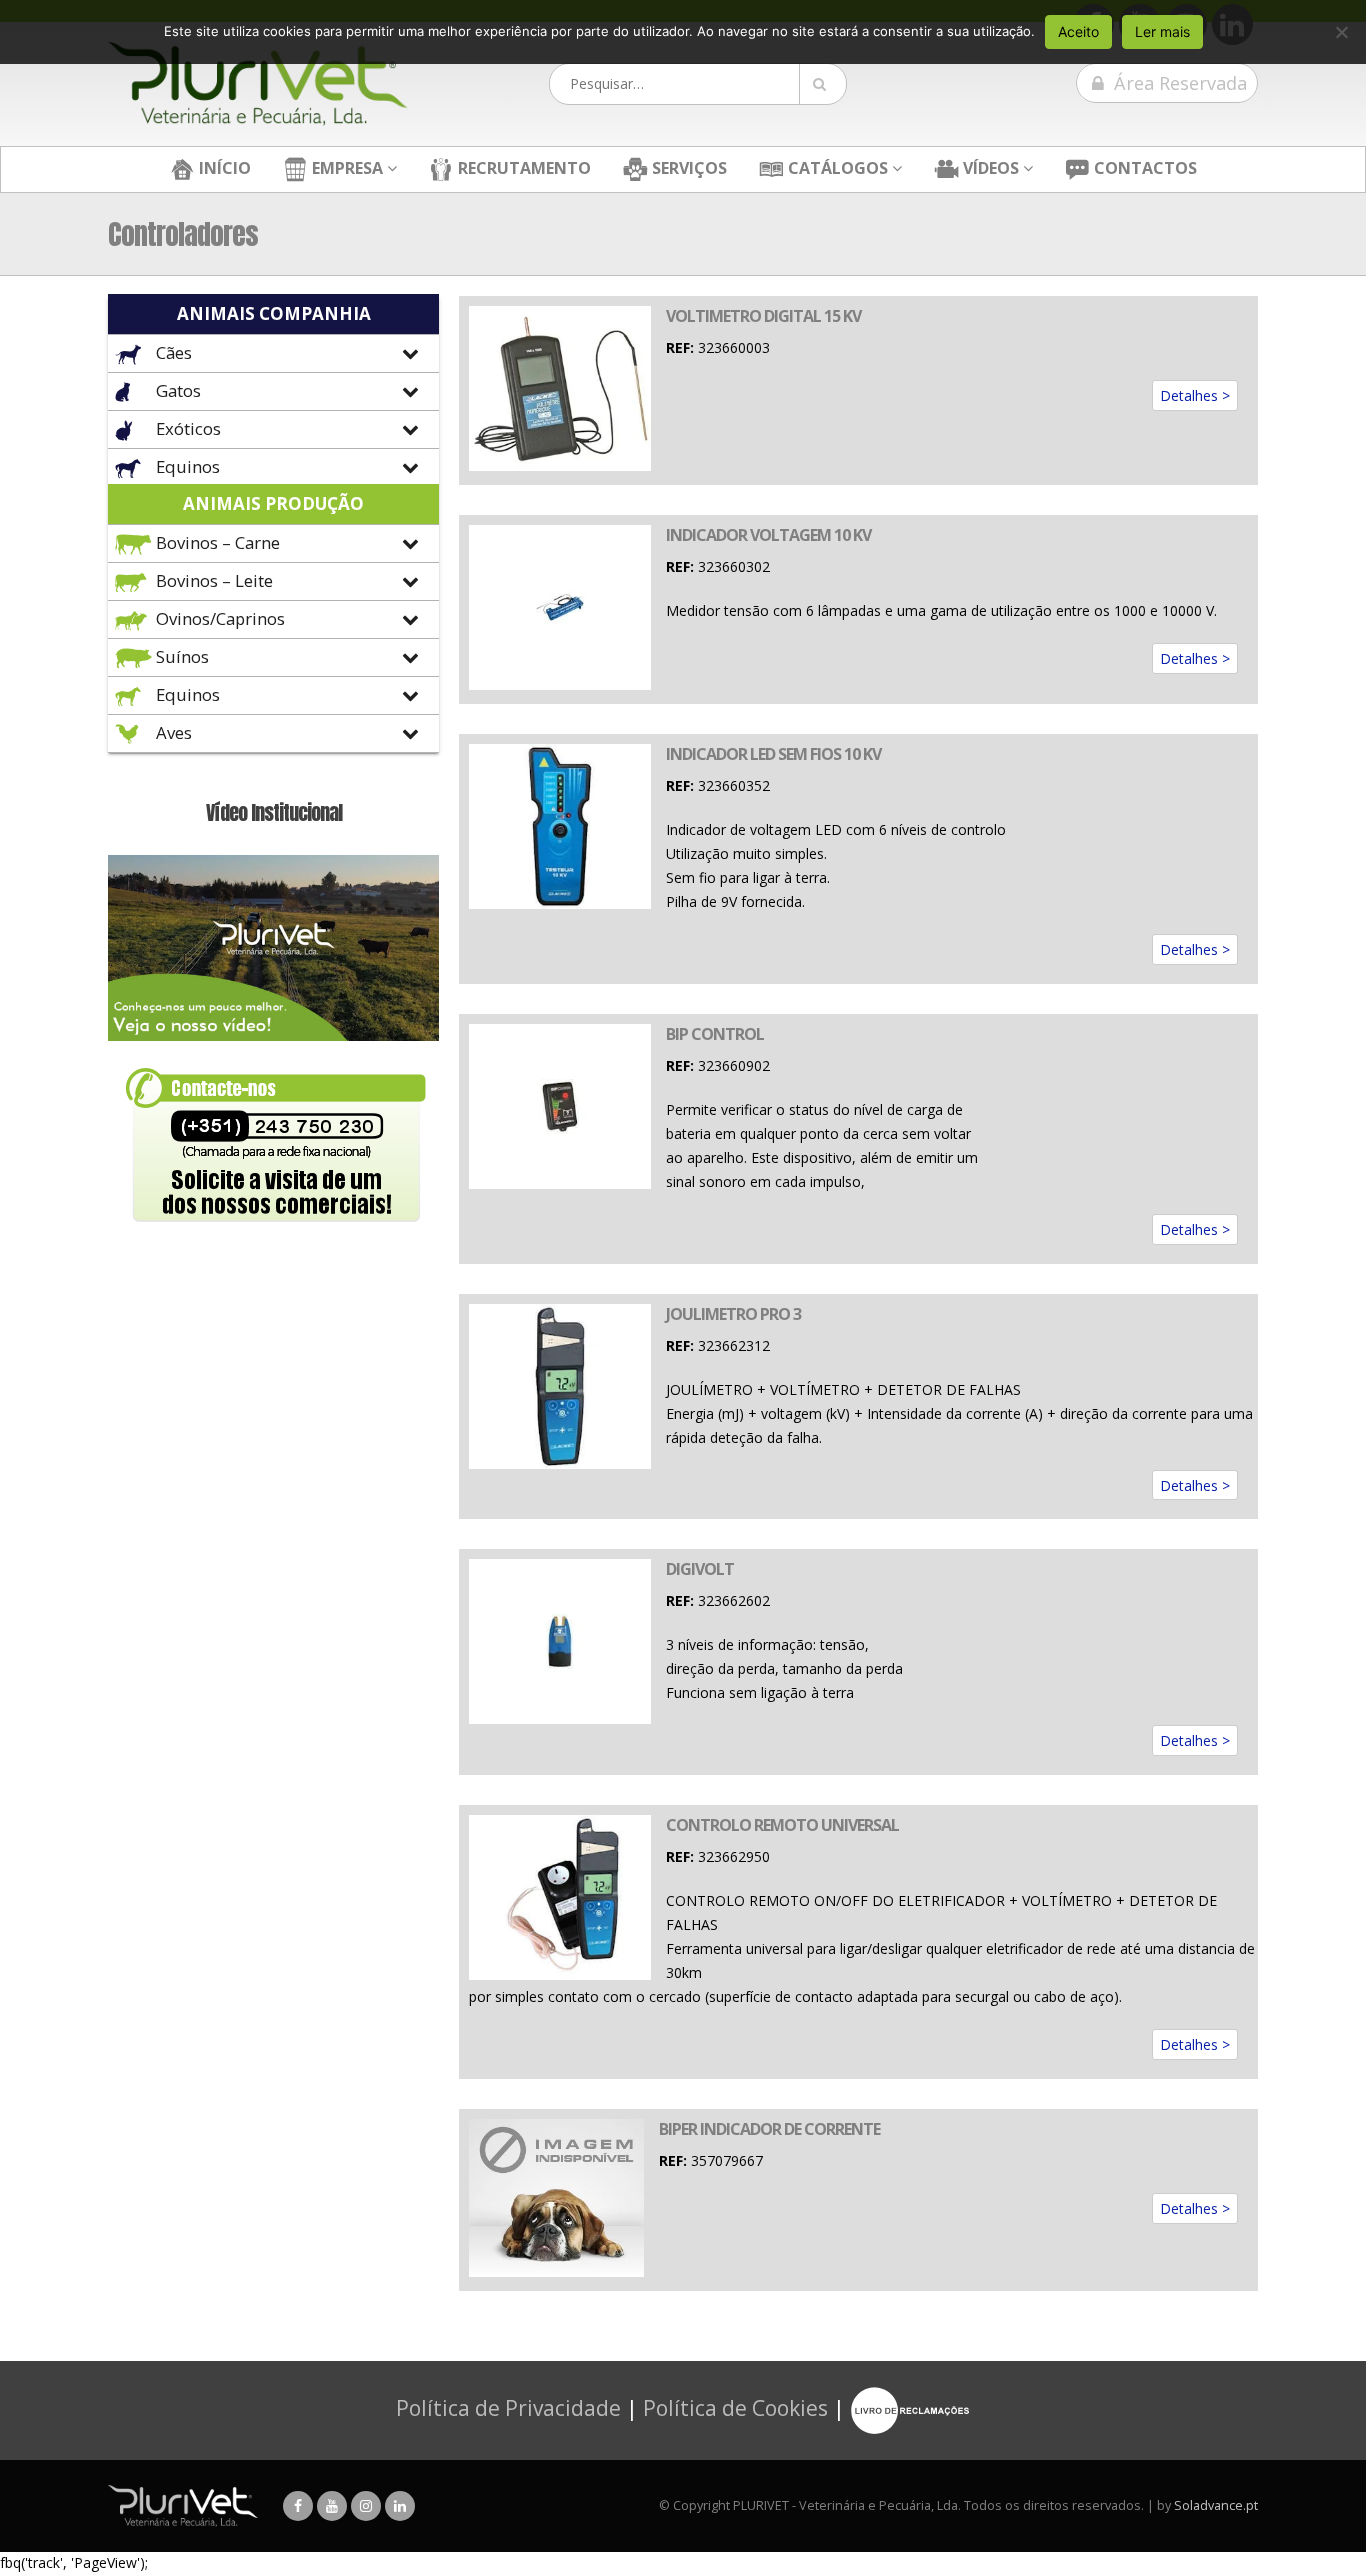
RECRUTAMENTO (522, 168)
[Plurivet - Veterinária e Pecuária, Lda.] (258, 84)
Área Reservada (1178, 83)
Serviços (687, 168)
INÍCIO (223, 168)
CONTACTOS (1143, 168)
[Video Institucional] (273, 946)
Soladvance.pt (1216, 2505)
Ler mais (1162, 31)
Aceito (1078, 31)
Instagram (366, 2506)
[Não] (1341, 32)
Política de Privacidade (508, 2408)
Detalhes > (1195, 395)
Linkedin (400, 2506)
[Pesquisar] (823, 84)
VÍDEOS (989, 168)
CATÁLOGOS (836, 168)
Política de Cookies (735, 2408)
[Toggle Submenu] (273, 353)
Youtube (332, 2506)
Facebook (298, 2506)
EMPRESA (345, 168)
